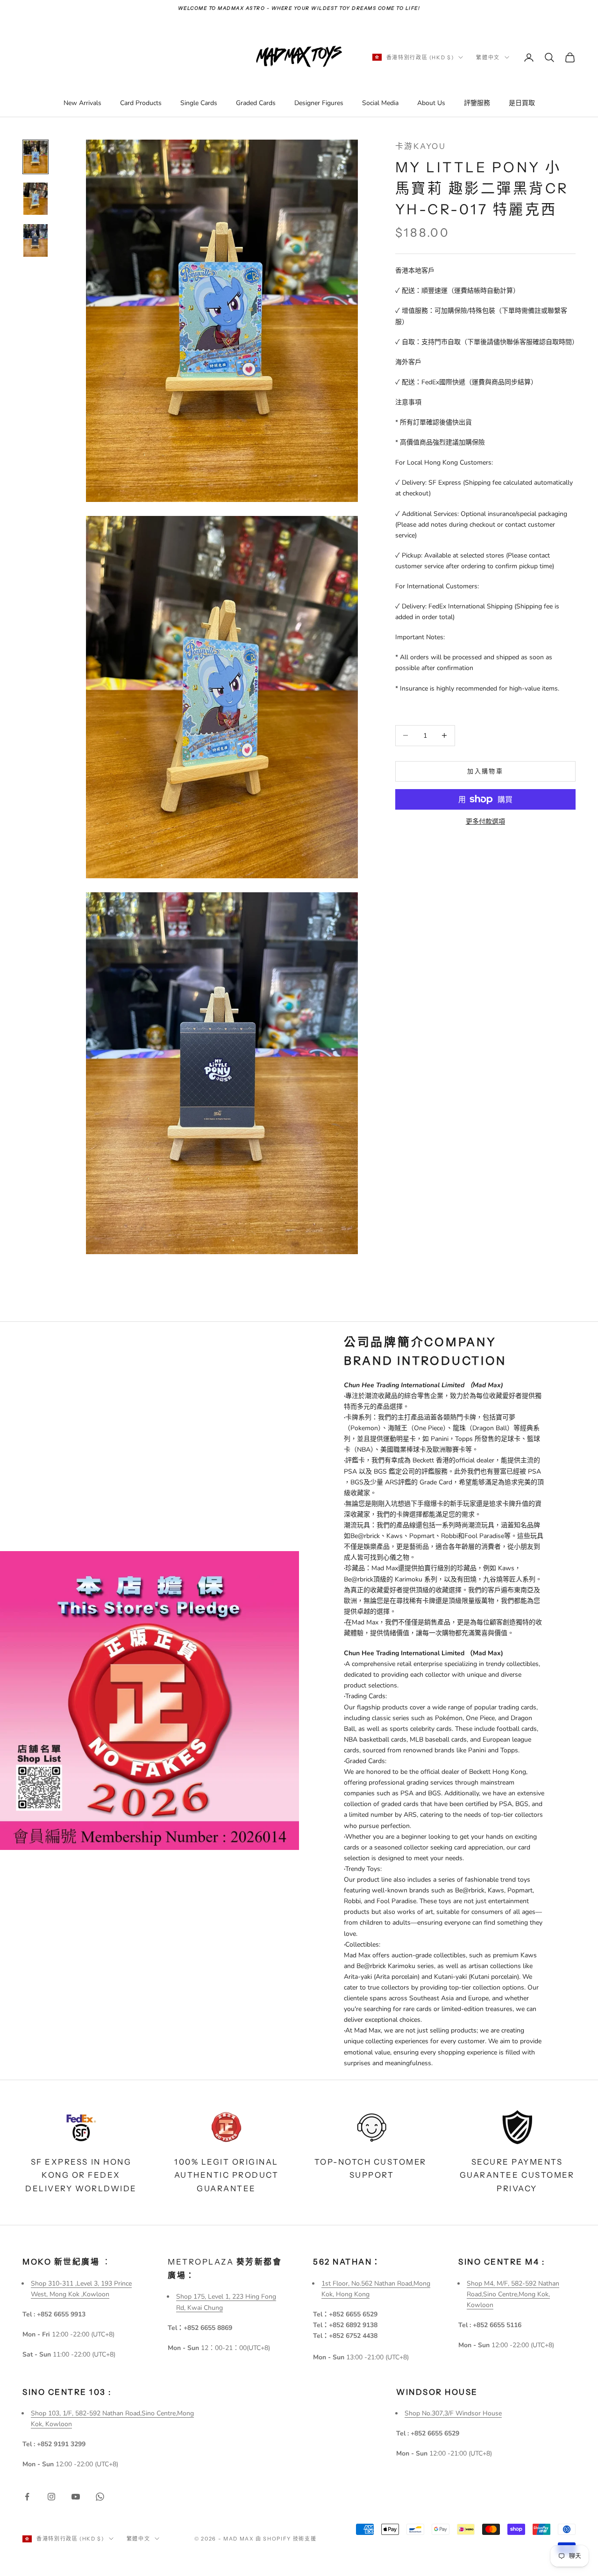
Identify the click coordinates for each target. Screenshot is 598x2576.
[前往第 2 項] (36, 199)
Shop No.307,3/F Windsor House (453, 2413)
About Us (431, 103)
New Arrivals (82, 103)
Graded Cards (256, 103)
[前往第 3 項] (36, 240)
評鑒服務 (477, 103)
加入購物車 (485, 771)
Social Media (380, 103)
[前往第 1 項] (36, 157)
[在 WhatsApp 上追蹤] (100, 2497)
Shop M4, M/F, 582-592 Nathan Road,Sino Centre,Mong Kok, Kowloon (513, 2294)
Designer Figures (319, 103)
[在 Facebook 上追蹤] (27, 2497)
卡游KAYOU (421, 146)
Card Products (141, 103)
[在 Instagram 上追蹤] (51, 2497)
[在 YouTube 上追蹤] (76, 2497)
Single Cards (199, 103)
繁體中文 (488, 57)
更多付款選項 (485, 822)
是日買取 (522, 103)
